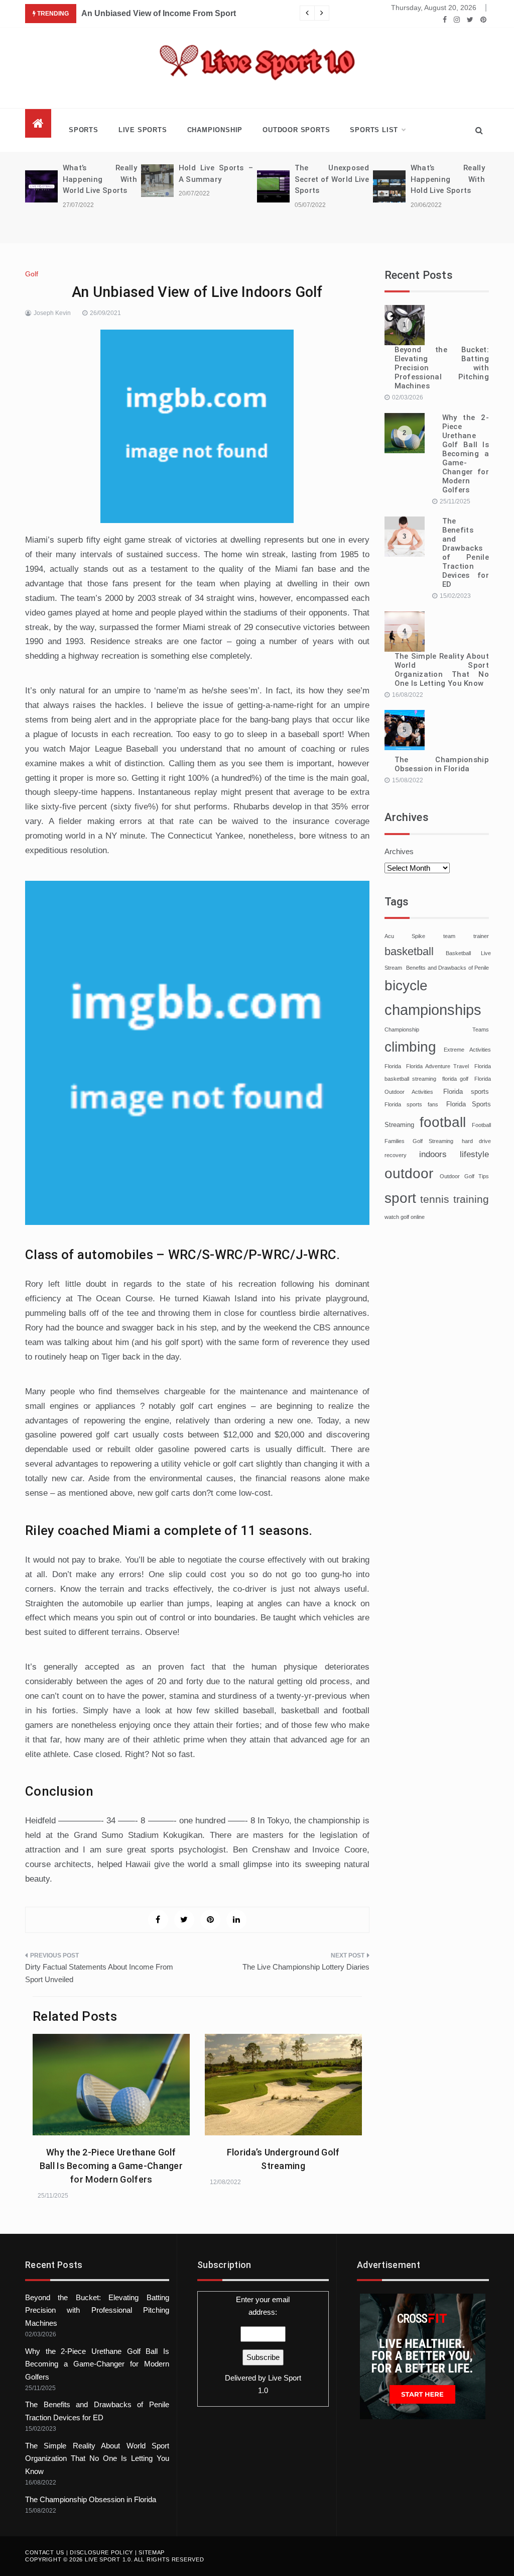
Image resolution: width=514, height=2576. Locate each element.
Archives (399, 851)
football (443, 1122)
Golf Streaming (433, 1141)
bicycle (406, 986)
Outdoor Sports (296, 130)
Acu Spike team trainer (437, 936)
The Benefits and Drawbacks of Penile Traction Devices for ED (466, 553)
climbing (410, 1047)
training (471, 1199)
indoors (433, 1154)
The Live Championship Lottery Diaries (306, 1967)
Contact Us (45, 2552)
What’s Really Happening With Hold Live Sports (337, 179)
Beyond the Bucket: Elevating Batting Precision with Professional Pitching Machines (442, 368)
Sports (84, 130)
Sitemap (152, 2552)
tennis (435, 1199)
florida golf (456, 1079)
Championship (215, 130)
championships (433, 1010)
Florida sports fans (411, 1104)
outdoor (409, 1173)
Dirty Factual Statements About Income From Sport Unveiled (99, 1973)
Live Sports (143, 130)
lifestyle (474, 1154)
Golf (32, 274)
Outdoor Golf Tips (464, 1176)
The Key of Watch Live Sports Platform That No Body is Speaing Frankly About (453, 190)
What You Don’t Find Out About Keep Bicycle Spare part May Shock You (220, 13)
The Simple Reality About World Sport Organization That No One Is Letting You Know (442, 670)
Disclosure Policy (101, 2552)
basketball (409, 951)
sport (400, 1198)
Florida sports (466, 1092)
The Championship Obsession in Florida (442, 764)
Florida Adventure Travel (437, 1066)
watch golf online (405, 1217)
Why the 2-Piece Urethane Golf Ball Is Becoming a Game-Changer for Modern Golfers (111, 2166)
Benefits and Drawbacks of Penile (447, 968)
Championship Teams (437, 1029)
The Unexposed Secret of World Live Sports (221, 179)
